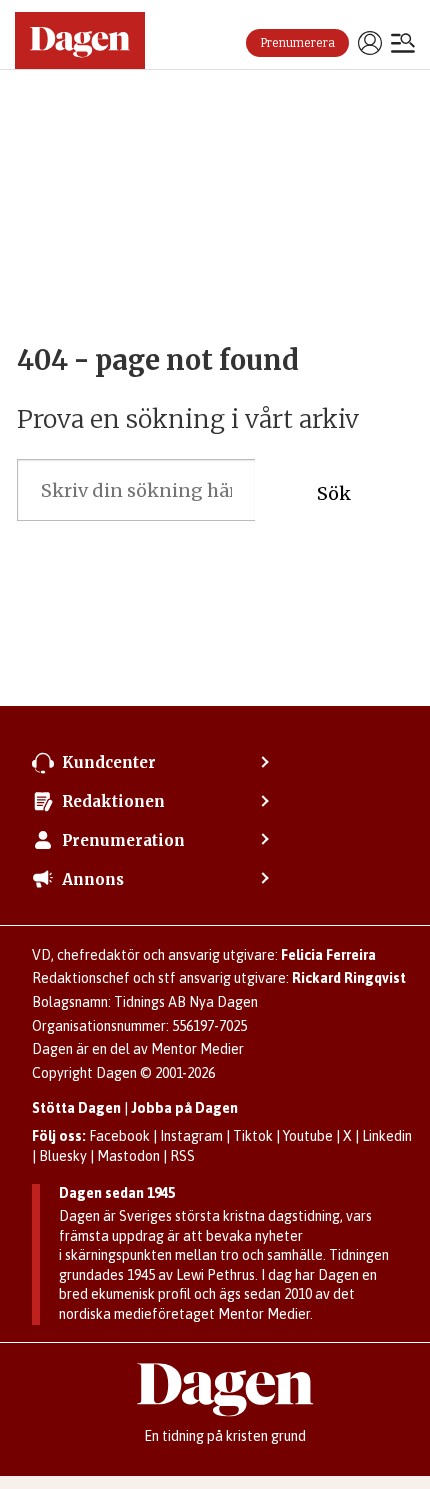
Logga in (370, 43)
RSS (182, 1156)
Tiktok (253, 1136)
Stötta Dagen (76, 1108)
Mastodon (128, 1156)
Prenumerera (297, 43)
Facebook (119, 1136)
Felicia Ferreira (328, 955)
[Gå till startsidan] (80, 40)
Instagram (191, 1136)
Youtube (308, 1136)
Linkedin (387, 1136)
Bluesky (63, 1156)
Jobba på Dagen (184, 1108)
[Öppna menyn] (403, 45)
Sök (334, 493)
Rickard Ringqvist (349, 978)
